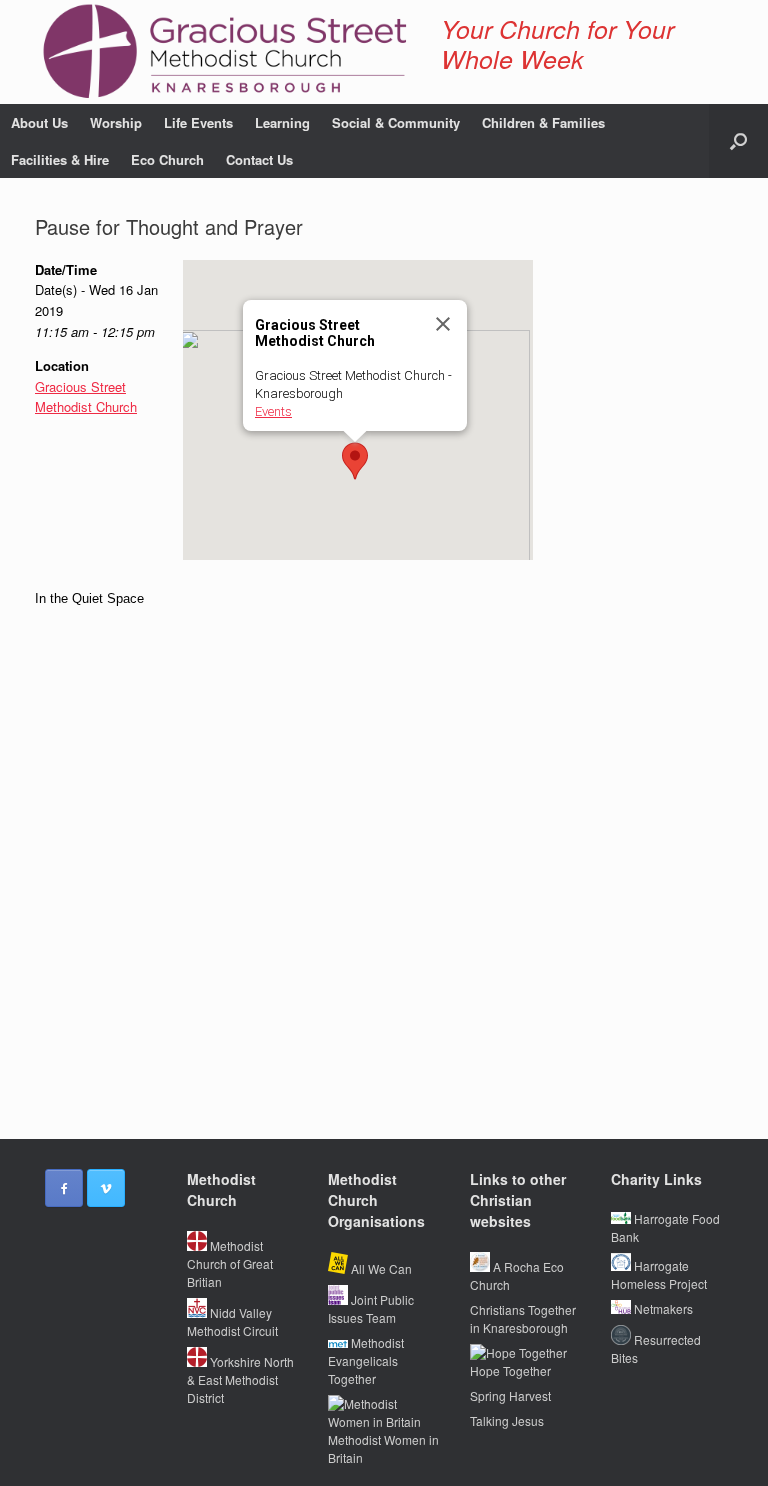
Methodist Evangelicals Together (366, 1360)
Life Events (198, 122)
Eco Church (167, 159)
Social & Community (396, 122)
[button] (738, 141)
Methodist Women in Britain (383, 1448)
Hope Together (510, 1370)
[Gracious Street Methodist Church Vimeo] (106, 1188)
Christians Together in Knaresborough (523, 1318)
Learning (282, 122)
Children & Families (543, 122)
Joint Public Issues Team (371, 1308)
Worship (116, 122)
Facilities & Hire (60, 159)
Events (273, 411)
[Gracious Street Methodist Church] (225, 52)
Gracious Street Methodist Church (86, 397)
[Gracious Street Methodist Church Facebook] (64, 1188)
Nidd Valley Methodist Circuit (232, 1321)
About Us (39, 122)
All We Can (380, 1268)
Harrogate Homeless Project (659, 1274)
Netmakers (662, 1308)
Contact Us (259, 159)
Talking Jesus (507, 1420)
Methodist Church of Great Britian (230, 1263)
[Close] (443, 324)
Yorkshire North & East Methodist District (240, 1379)
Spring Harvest (510, 1395)
